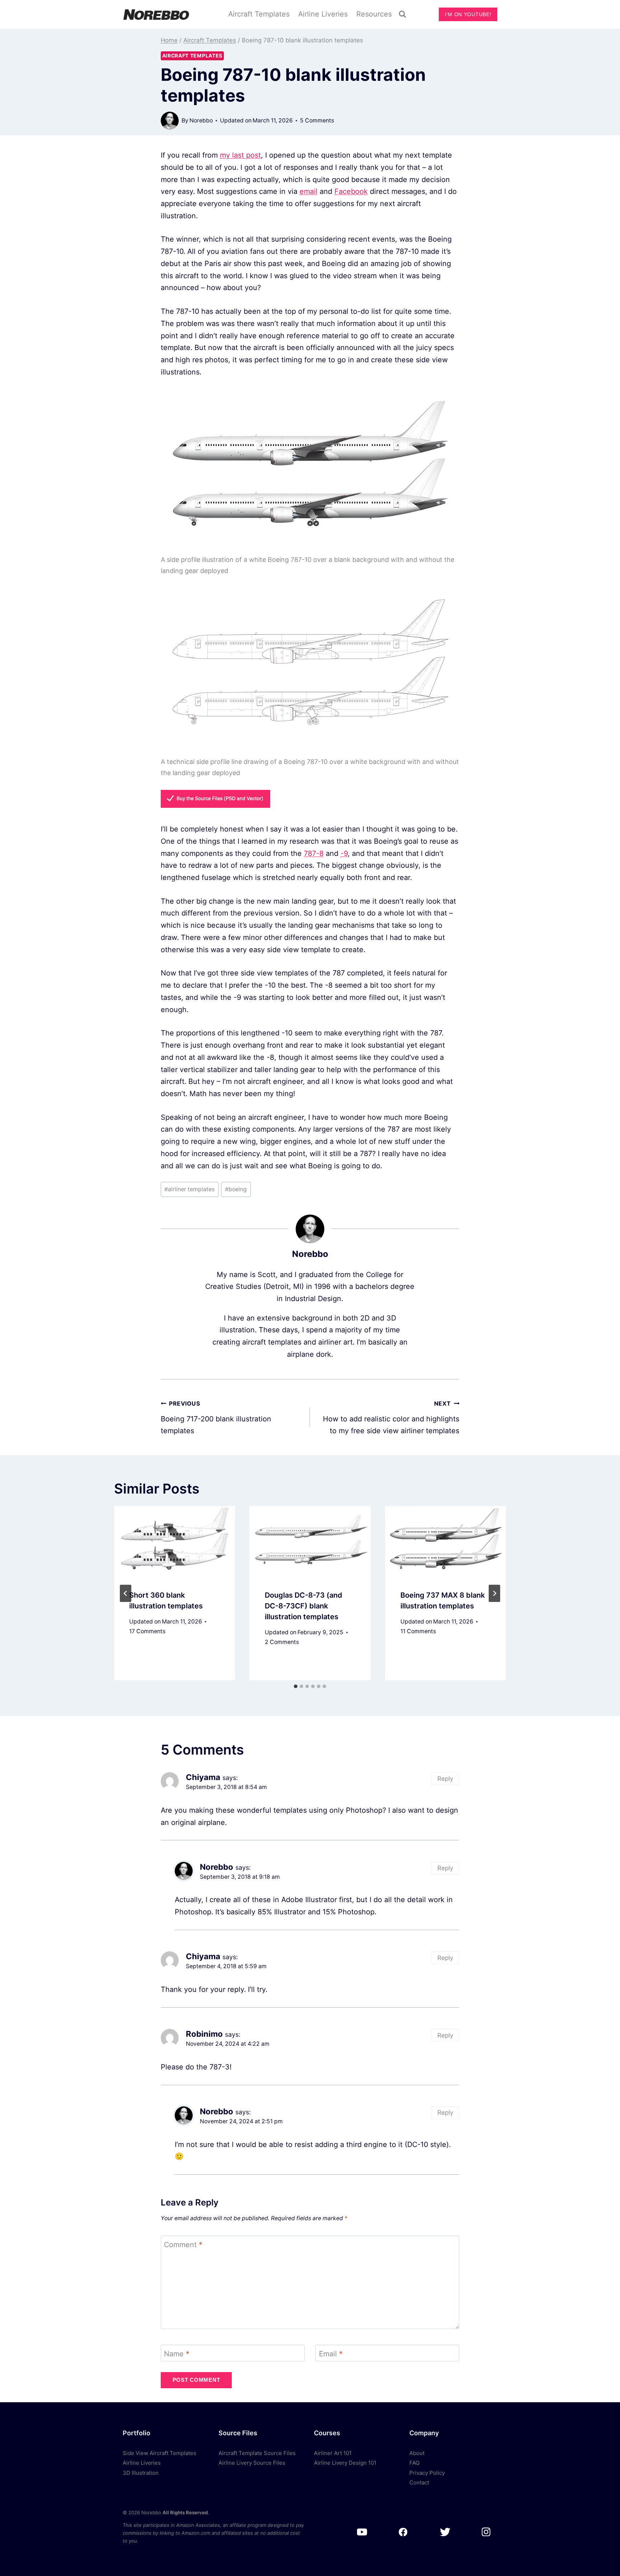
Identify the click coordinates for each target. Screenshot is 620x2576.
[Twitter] (445, 2532)
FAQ (414, 2463)
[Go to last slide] (126, 1593)
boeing (236, 1189)
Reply (445, 1779)
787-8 (314, 853)
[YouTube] (362, 2532)
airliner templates (189, 1189)
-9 (344, 853)
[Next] (494, 1593)
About (417, 2453)
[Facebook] (403, 2532)
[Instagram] (486, 2532)
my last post (240, 155)
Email (331, 2354)
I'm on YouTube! (468, 14)
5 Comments (317, 120)
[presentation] (175, 1540)
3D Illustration (141, 2473)
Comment (183, 2245)
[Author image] (170, 121)
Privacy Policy (427, 2473)
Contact (419, 2482)
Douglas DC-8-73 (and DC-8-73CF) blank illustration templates (304, 1606)
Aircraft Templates (259, 14)
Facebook (351, 191)
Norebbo (201, 120)
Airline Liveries (323, 14)
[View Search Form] (403, 14)
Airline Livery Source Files (252, 2463)
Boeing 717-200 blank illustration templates (216, 1418)
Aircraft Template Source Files (257, 2453)
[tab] (296, 1686)
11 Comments (418, 1631)
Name (177, 2354)
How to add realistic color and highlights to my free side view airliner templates (391, 1418)
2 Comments (282, 1642)
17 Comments (147, 1631)
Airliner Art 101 (333, 2453)
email (309, 191)
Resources (374, 14)
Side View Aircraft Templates (159, 2453)
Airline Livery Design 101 (345, 2463)
